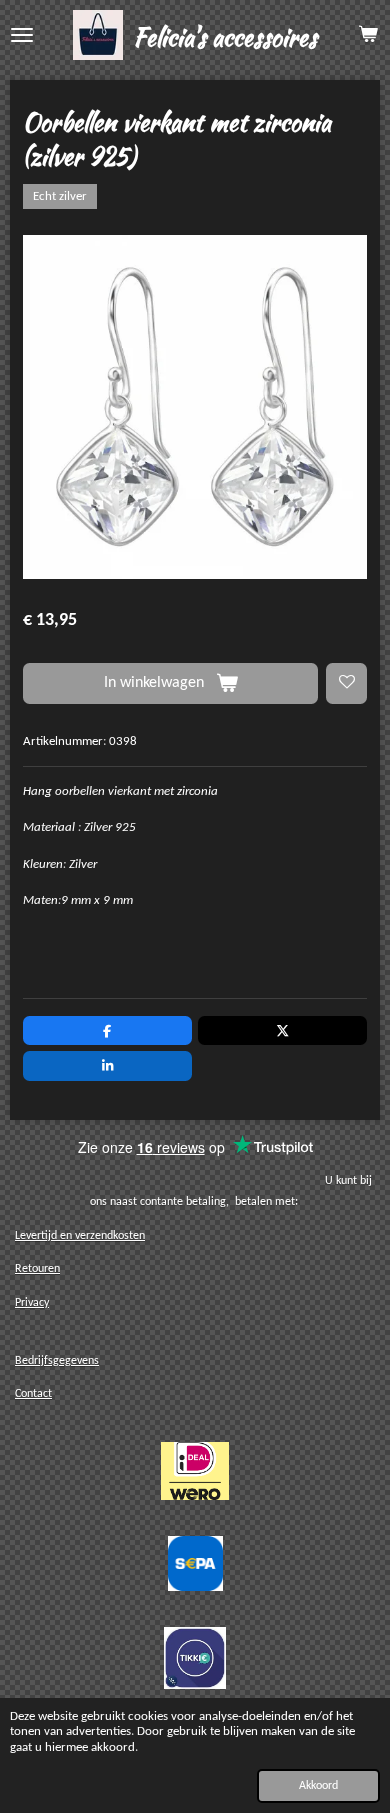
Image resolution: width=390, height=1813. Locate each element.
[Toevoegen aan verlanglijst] (346, 683)
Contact (33, 1394)
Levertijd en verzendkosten (80, 1236)
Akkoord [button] (318, 1786)
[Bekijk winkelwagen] (368, 35)
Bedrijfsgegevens (57, 1361)
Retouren (37, 1269)
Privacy (32, 1303)
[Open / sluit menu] (22, 35)
